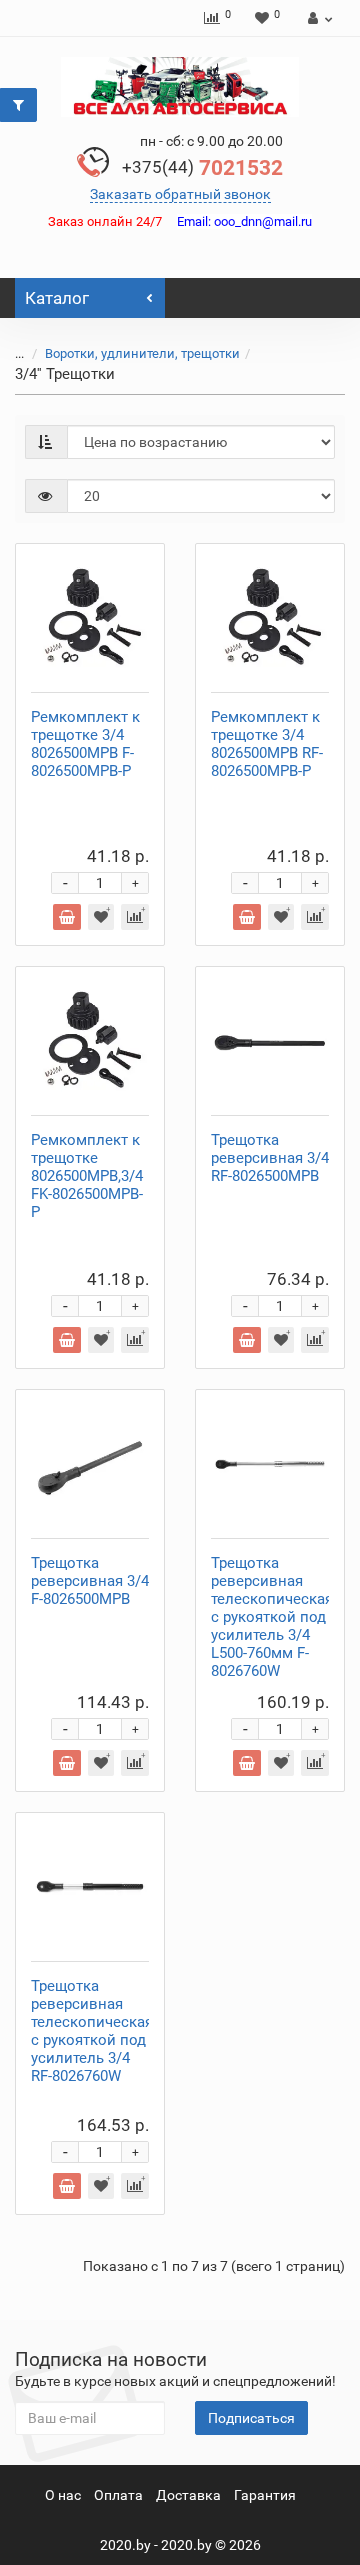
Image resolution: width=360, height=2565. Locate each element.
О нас (63, 2495)
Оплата (118, 2495)
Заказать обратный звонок (180, 194)
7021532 (202, 168)
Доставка (188, 2495)
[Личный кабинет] (317, 18)
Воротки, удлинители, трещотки (142, 353)
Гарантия (265, 2495)
